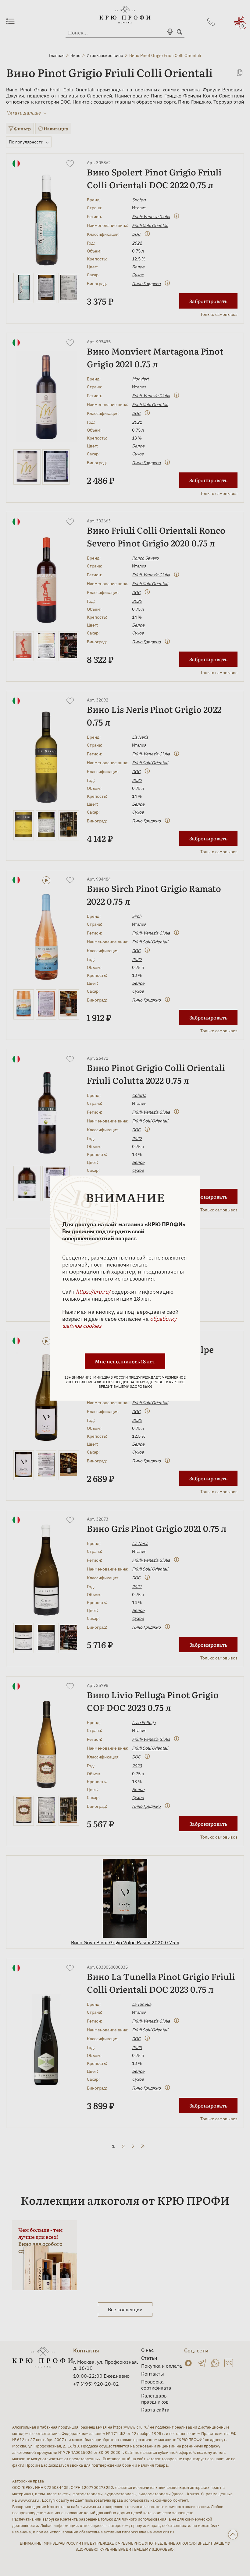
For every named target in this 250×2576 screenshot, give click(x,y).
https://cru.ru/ (93, 1291)
